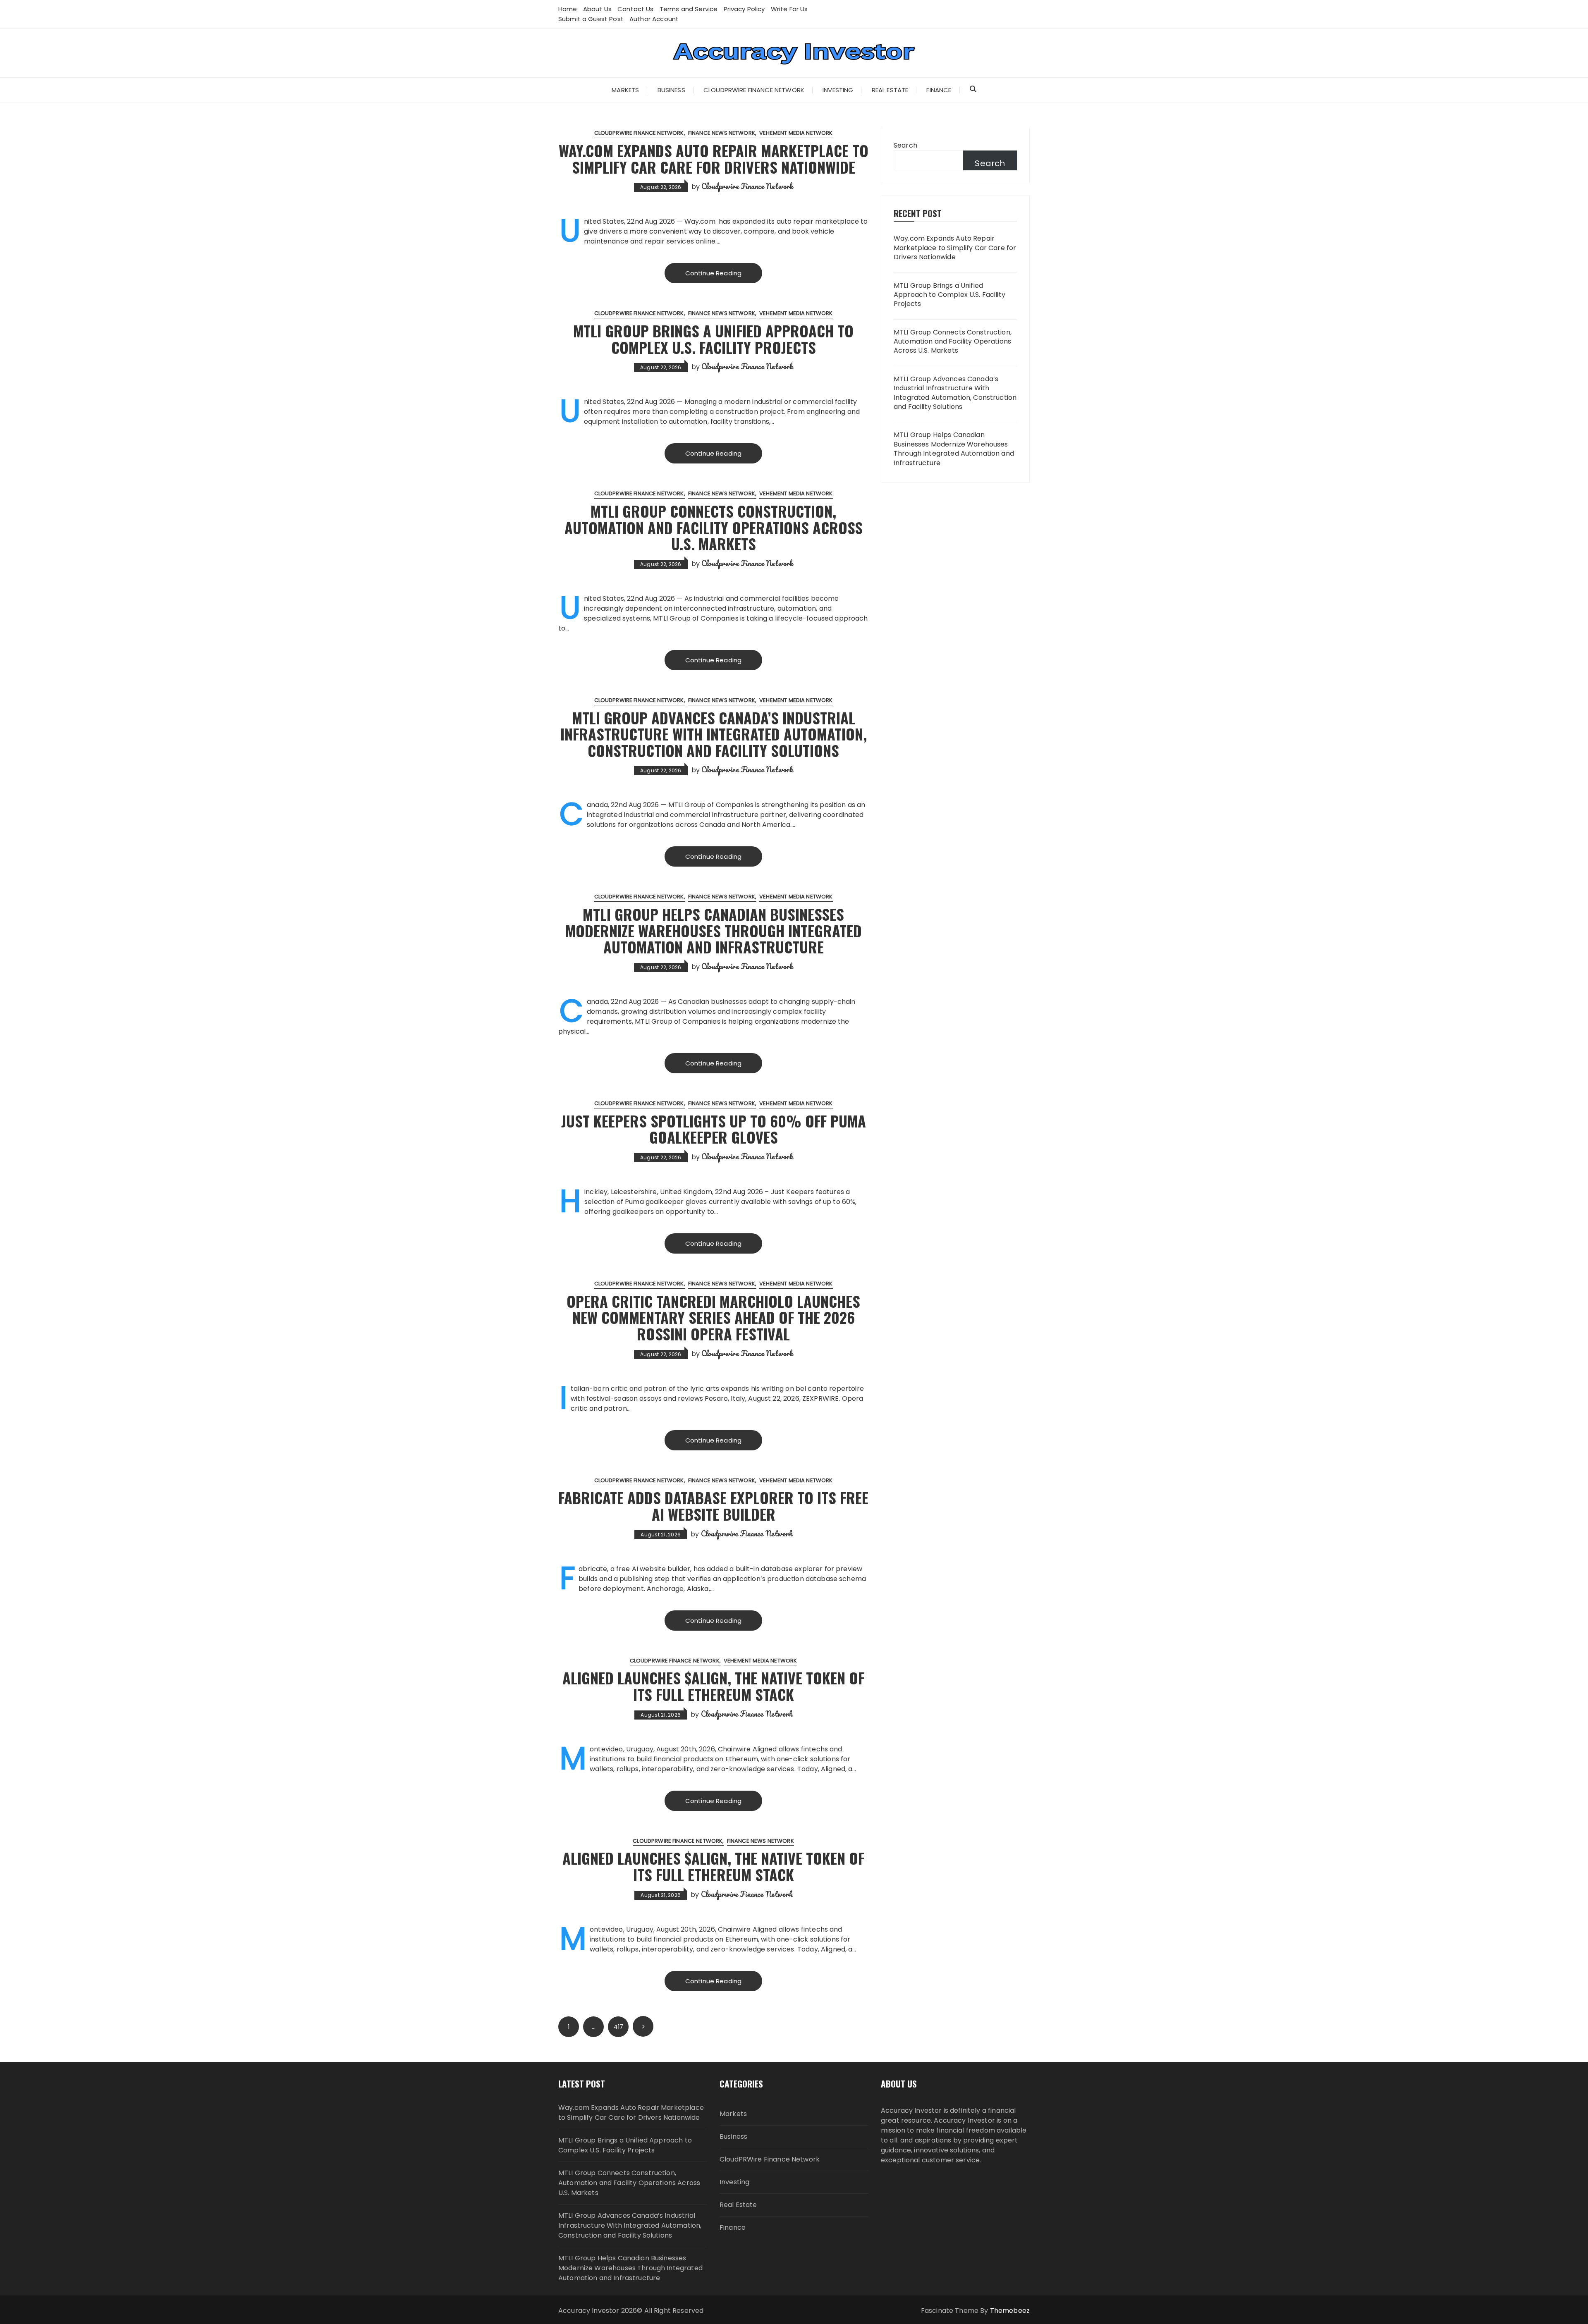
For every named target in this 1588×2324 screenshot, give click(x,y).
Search (905, 145)
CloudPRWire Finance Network (754, 90)
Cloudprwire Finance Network (747, 186)
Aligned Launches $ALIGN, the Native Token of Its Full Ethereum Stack (713, 1686)
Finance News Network (722, 133)
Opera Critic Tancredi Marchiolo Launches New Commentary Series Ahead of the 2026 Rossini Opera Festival (713, 1317)
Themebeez (1010, 2311)
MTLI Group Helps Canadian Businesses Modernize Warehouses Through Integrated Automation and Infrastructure (714, 930)
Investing (838, 90)
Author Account (654, 19)
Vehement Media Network (796, 133)
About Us (597, 9)
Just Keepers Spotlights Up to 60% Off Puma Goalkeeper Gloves (714, 1129)
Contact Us (636, 9)
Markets (625, 90)
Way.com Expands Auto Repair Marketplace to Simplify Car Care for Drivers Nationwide (714, 159)
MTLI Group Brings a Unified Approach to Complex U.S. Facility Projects (713, 339)
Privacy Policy (744, 9)
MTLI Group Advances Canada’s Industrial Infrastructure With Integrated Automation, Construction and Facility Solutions (714, 734)
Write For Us (789, 9)
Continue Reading (713, 273)
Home (568, 9)
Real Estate (890, 90)
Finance (939, 90)
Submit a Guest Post (591, 19)
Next (643, 2026)
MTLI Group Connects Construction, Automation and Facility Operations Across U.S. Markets (714, 527)
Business (671, 90)
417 (618, 2027)
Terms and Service (689, 9)
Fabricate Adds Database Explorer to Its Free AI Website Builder (713, 1506)
